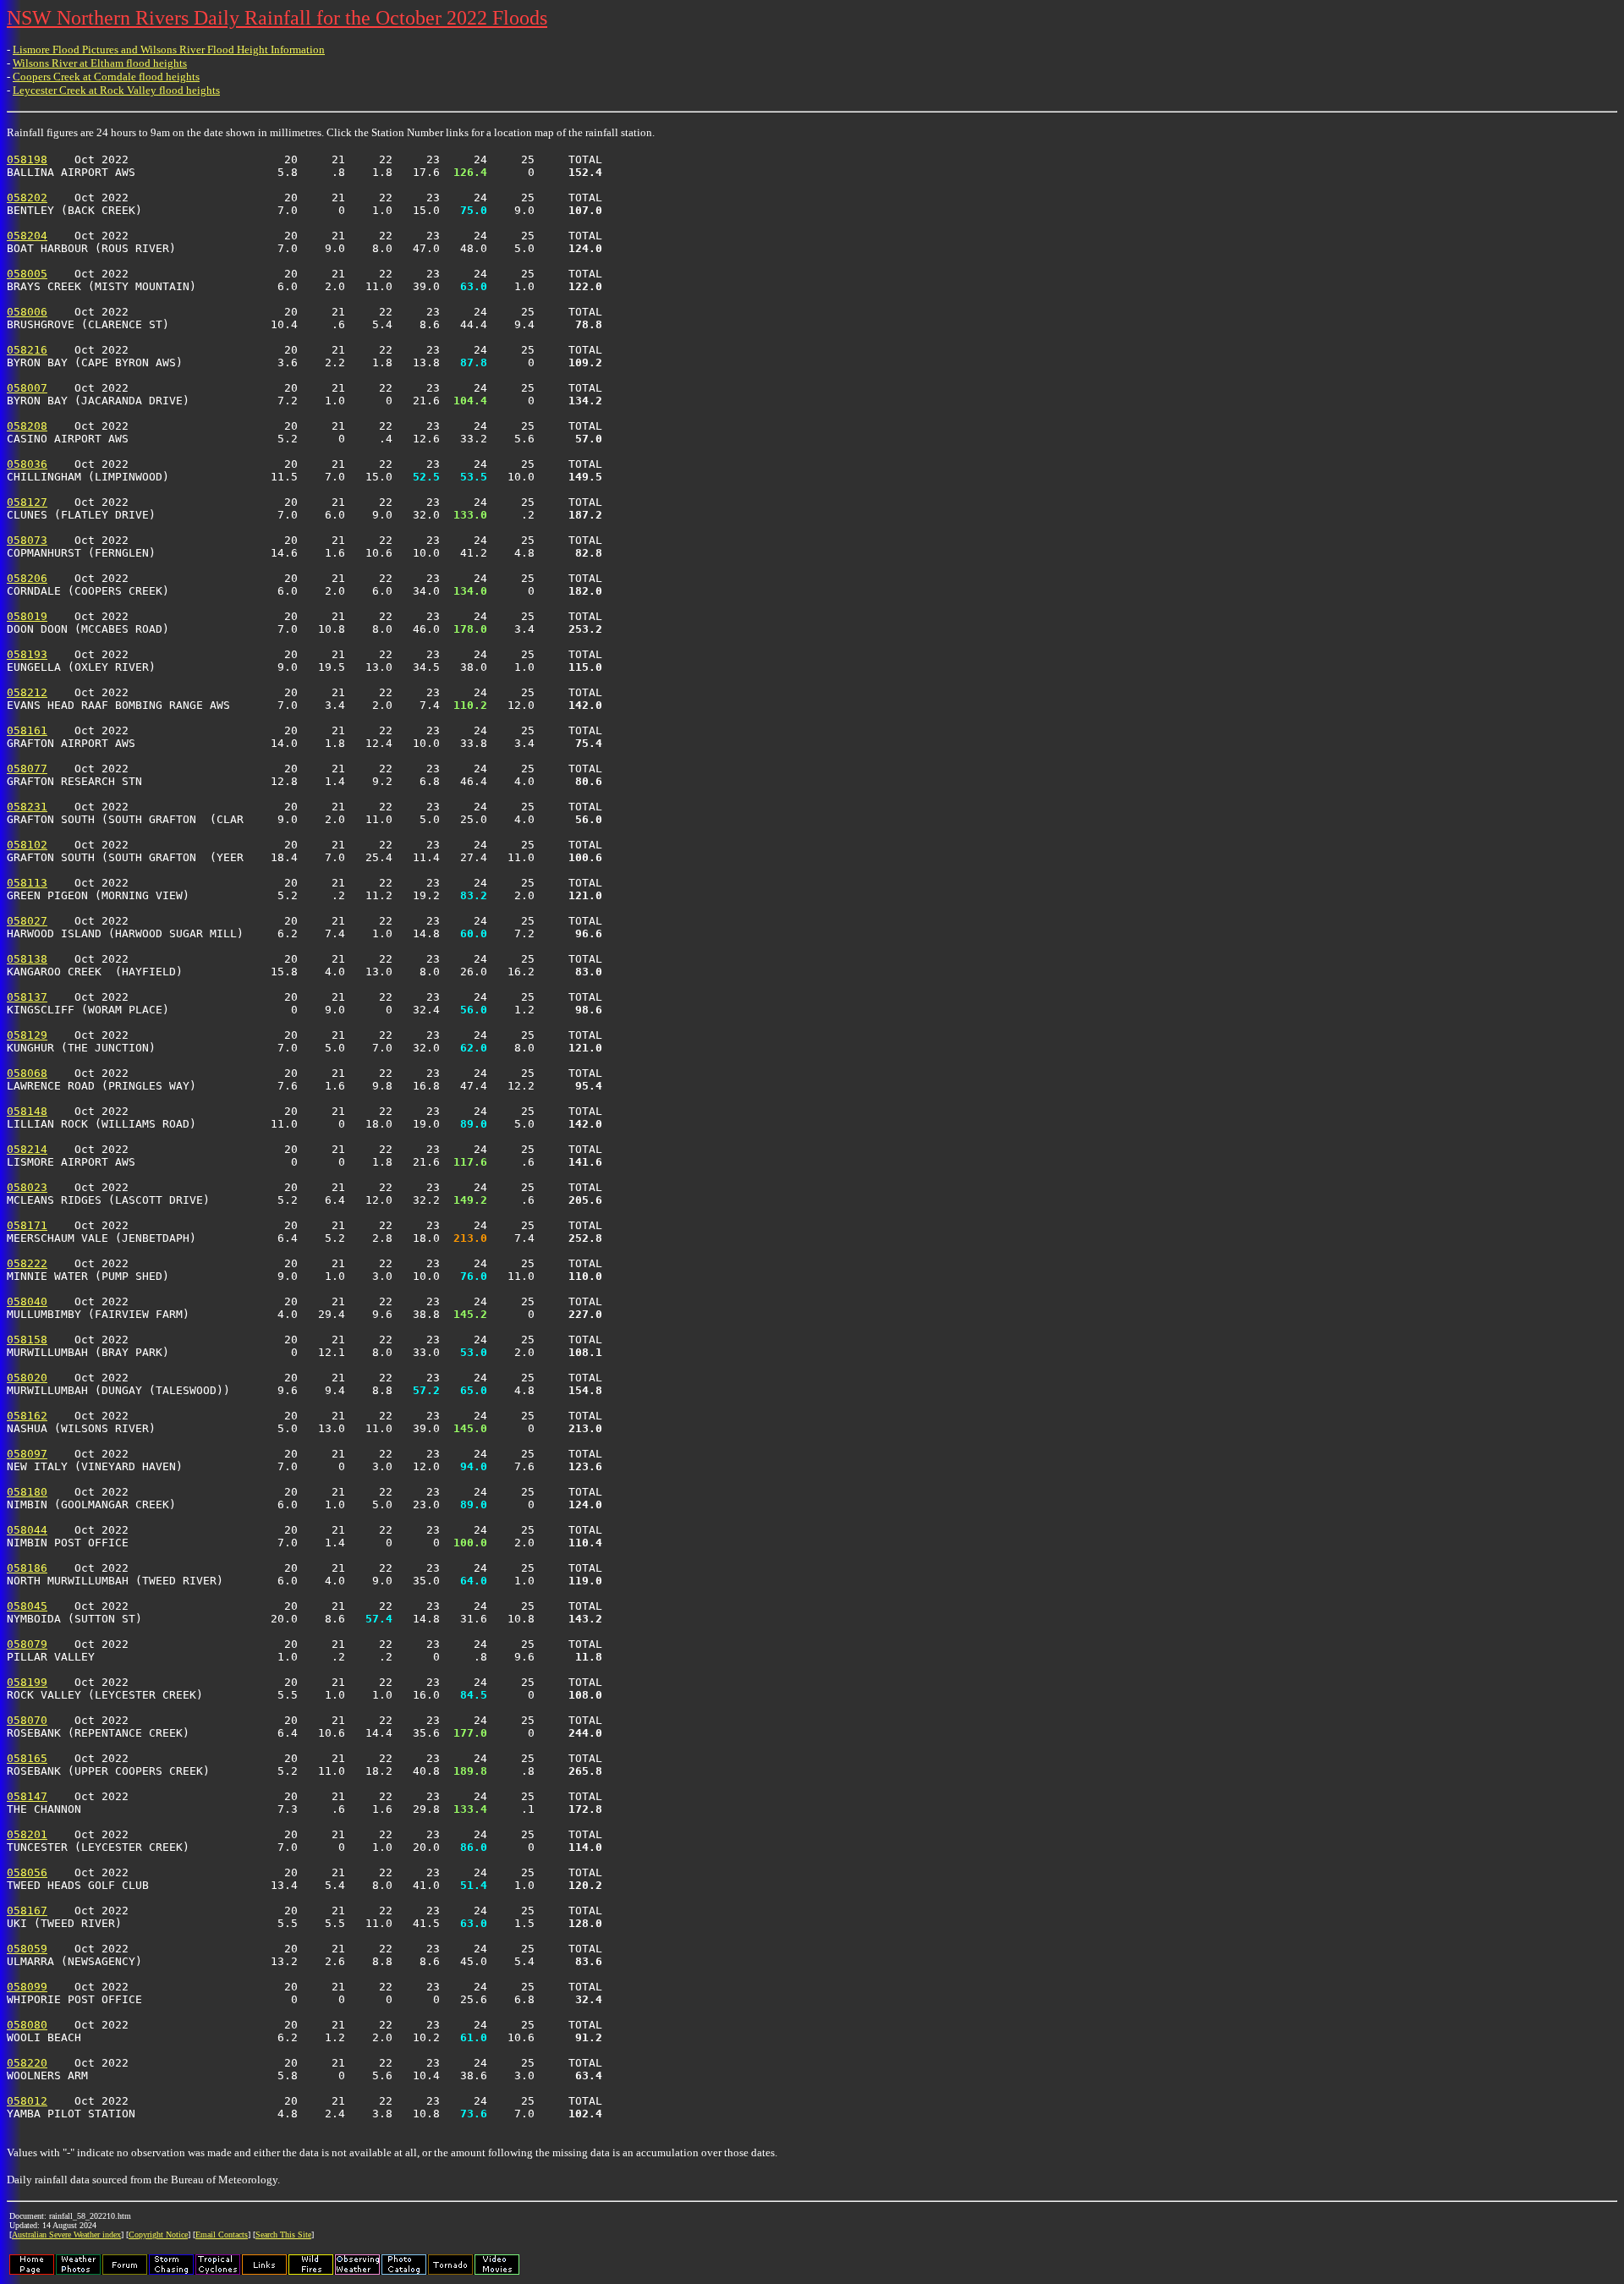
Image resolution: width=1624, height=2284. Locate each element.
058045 (27, 1606)
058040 (27, 1301)
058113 (27, 883)
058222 (27, 1263)
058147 (27, 1796)
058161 (27, 730)
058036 (27, 464)
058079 (27, 1644)
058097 (27, 1454)
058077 (27, 769)
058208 (27, 426)
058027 (27, 921)
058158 (27, 1340)
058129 (27, 1035)
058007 (27, 388)
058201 (27, 1834)
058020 (27, 1378)
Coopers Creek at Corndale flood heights (106, 77)
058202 (27, 198)
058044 (27, 1530)
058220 (27, 2063)
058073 (27, 540)
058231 (27, 807)
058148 (27, 1111)
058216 (27, 350)
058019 (27, 616)
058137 (27, 997)
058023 (27, 1187)
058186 (27, 1568)
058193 (27, 654)
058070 (27, 1720)
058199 (27, 1682)
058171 (27, 1225)
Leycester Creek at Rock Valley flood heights (116, 90)
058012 (27, 2101)
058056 (27, 1872)
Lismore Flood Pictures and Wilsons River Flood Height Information (169, 49)
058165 (27, 1758)
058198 (27, 159)
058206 (27, 578)
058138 (27, 959)
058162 (27, 1416)
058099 (27, 1987)
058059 (27, 1949)
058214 (27, 1149)
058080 (27, 2025)
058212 (27, 692)
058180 (27, 1492)
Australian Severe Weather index (66, 2235)
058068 (27, 1073)
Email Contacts (222, 2235)
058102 (27, 845)
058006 (27, 312)
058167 (27, 1911)
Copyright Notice (158, 2235)
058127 (27, 502)
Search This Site (283, 2235)
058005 (27, 274)
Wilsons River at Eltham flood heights (100, 63)
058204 (27, 236)
